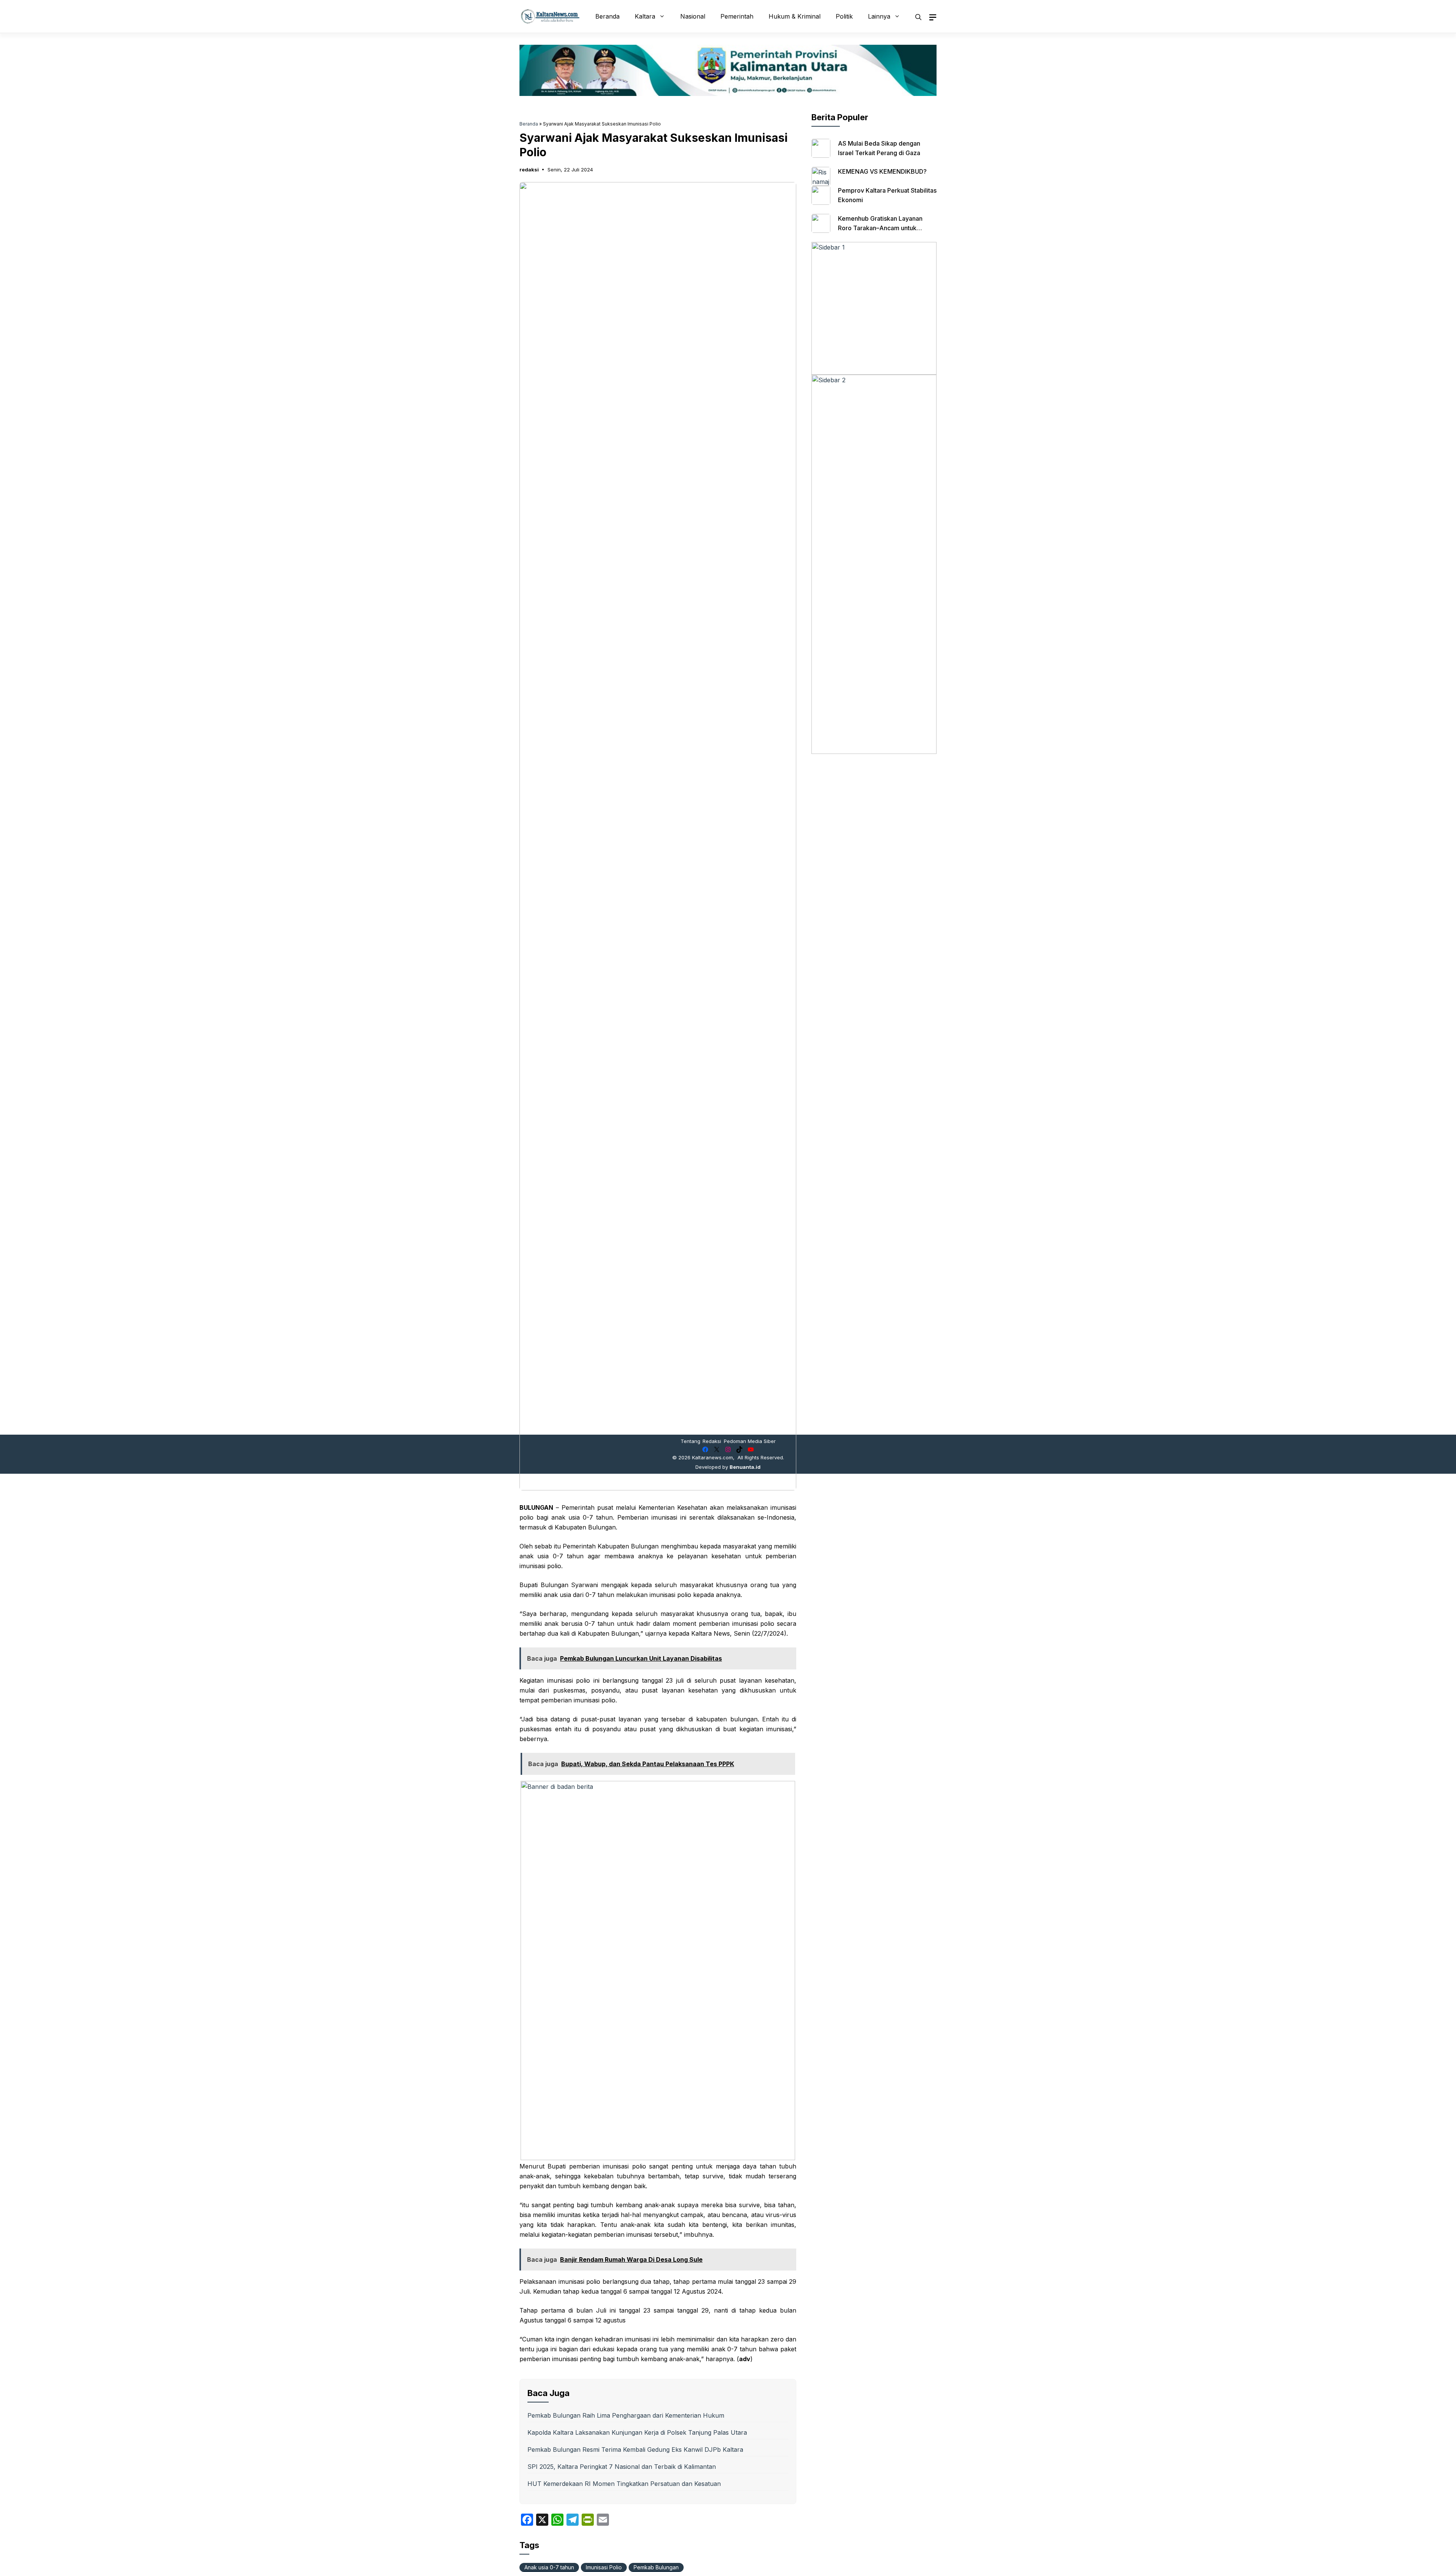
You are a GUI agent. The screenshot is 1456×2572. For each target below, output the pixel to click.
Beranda (607, 16)
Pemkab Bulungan (656, 2567)
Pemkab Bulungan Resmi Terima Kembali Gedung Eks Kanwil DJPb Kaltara (635, 2450)
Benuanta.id (745, 1467)
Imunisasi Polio (604, 2567)
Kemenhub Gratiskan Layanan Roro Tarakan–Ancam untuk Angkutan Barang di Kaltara (880, 228)
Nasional (693, 16)
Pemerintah (737, 16)
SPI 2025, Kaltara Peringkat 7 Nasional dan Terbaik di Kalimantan (622, 2467)
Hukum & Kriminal (795, 16)
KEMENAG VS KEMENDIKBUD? (882, 171)
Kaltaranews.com (712, 1457)
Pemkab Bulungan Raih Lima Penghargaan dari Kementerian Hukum (626, 2415)
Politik (844, 16)
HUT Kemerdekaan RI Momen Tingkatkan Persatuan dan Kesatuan (624, 2484)
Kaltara (645, 16)
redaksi (529, 170)
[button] (918, 16)
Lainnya (879, 16)
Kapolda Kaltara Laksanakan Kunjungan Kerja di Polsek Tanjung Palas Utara (637, 2432)
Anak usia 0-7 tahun (549, 2567)
